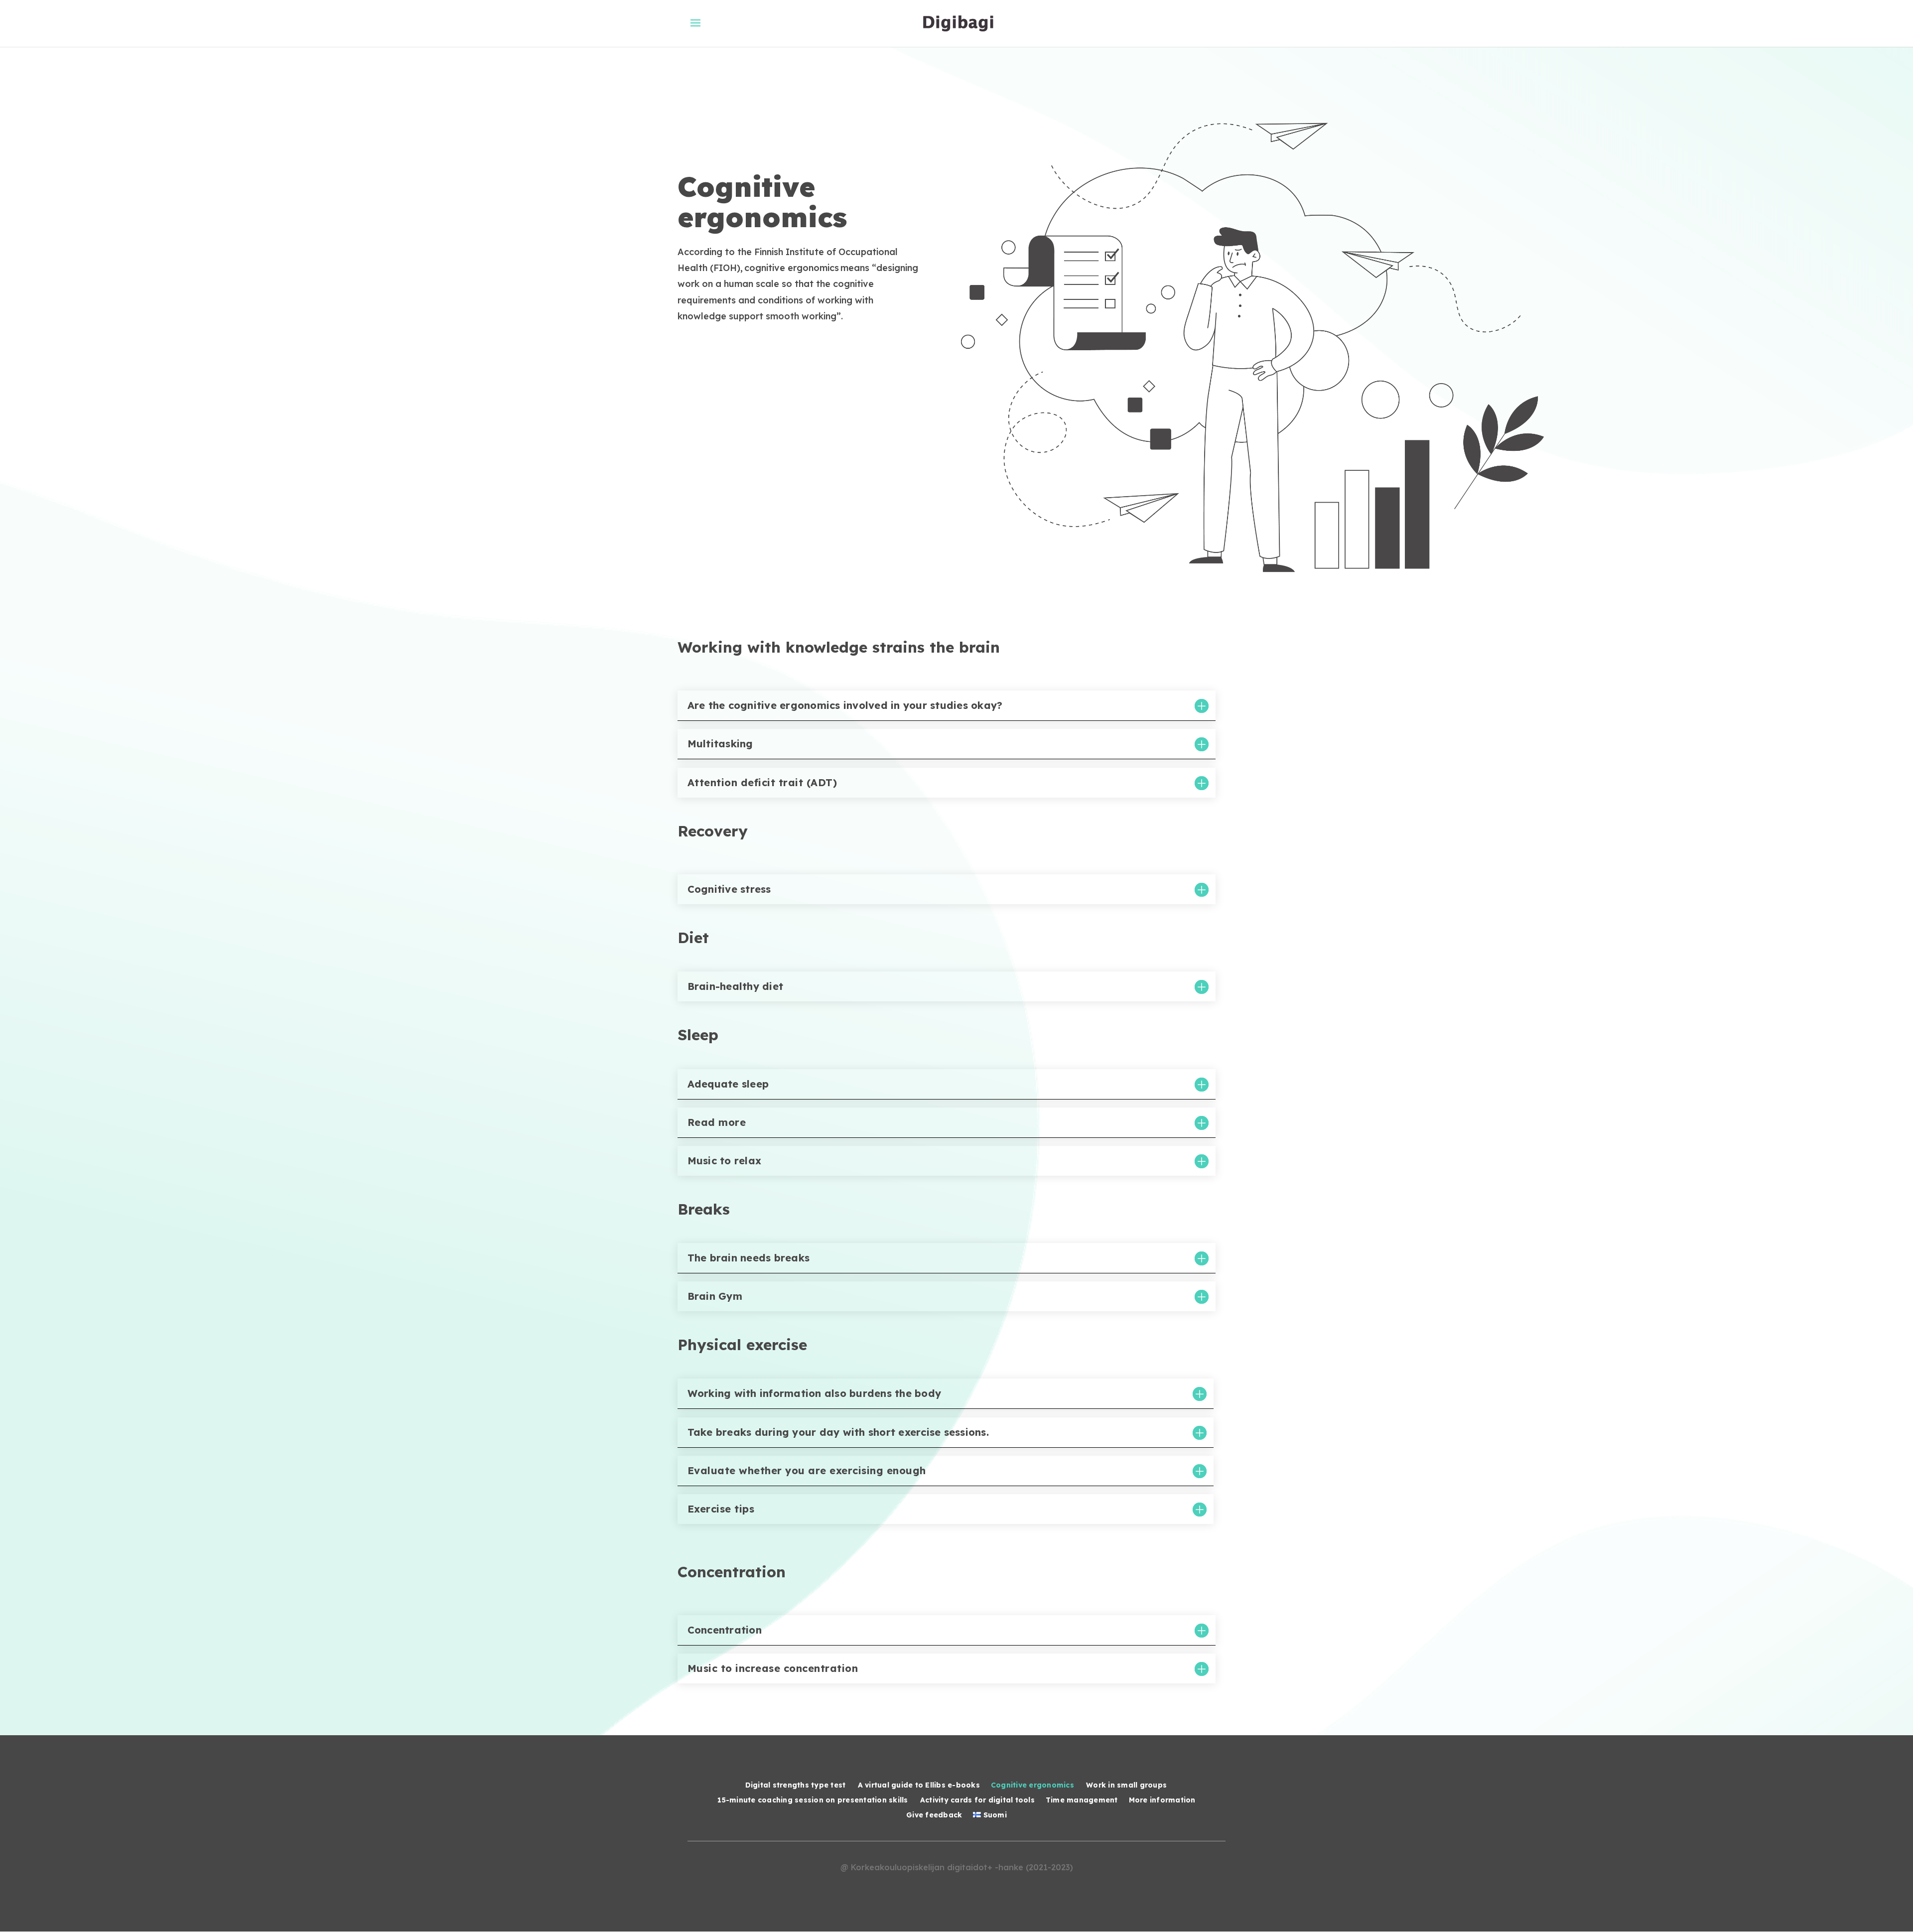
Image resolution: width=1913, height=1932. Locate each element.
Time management (1082, 1800)
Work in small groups (1127, 1786)
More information (1162, 1800)
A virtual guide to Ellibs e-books (919, 1786)
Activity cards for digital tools (977, 1800)
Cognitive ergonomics (1033, 1786)
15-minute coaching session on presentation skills (813, 1800)
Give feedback (934, 1815)
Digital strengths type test (796, 1786)
